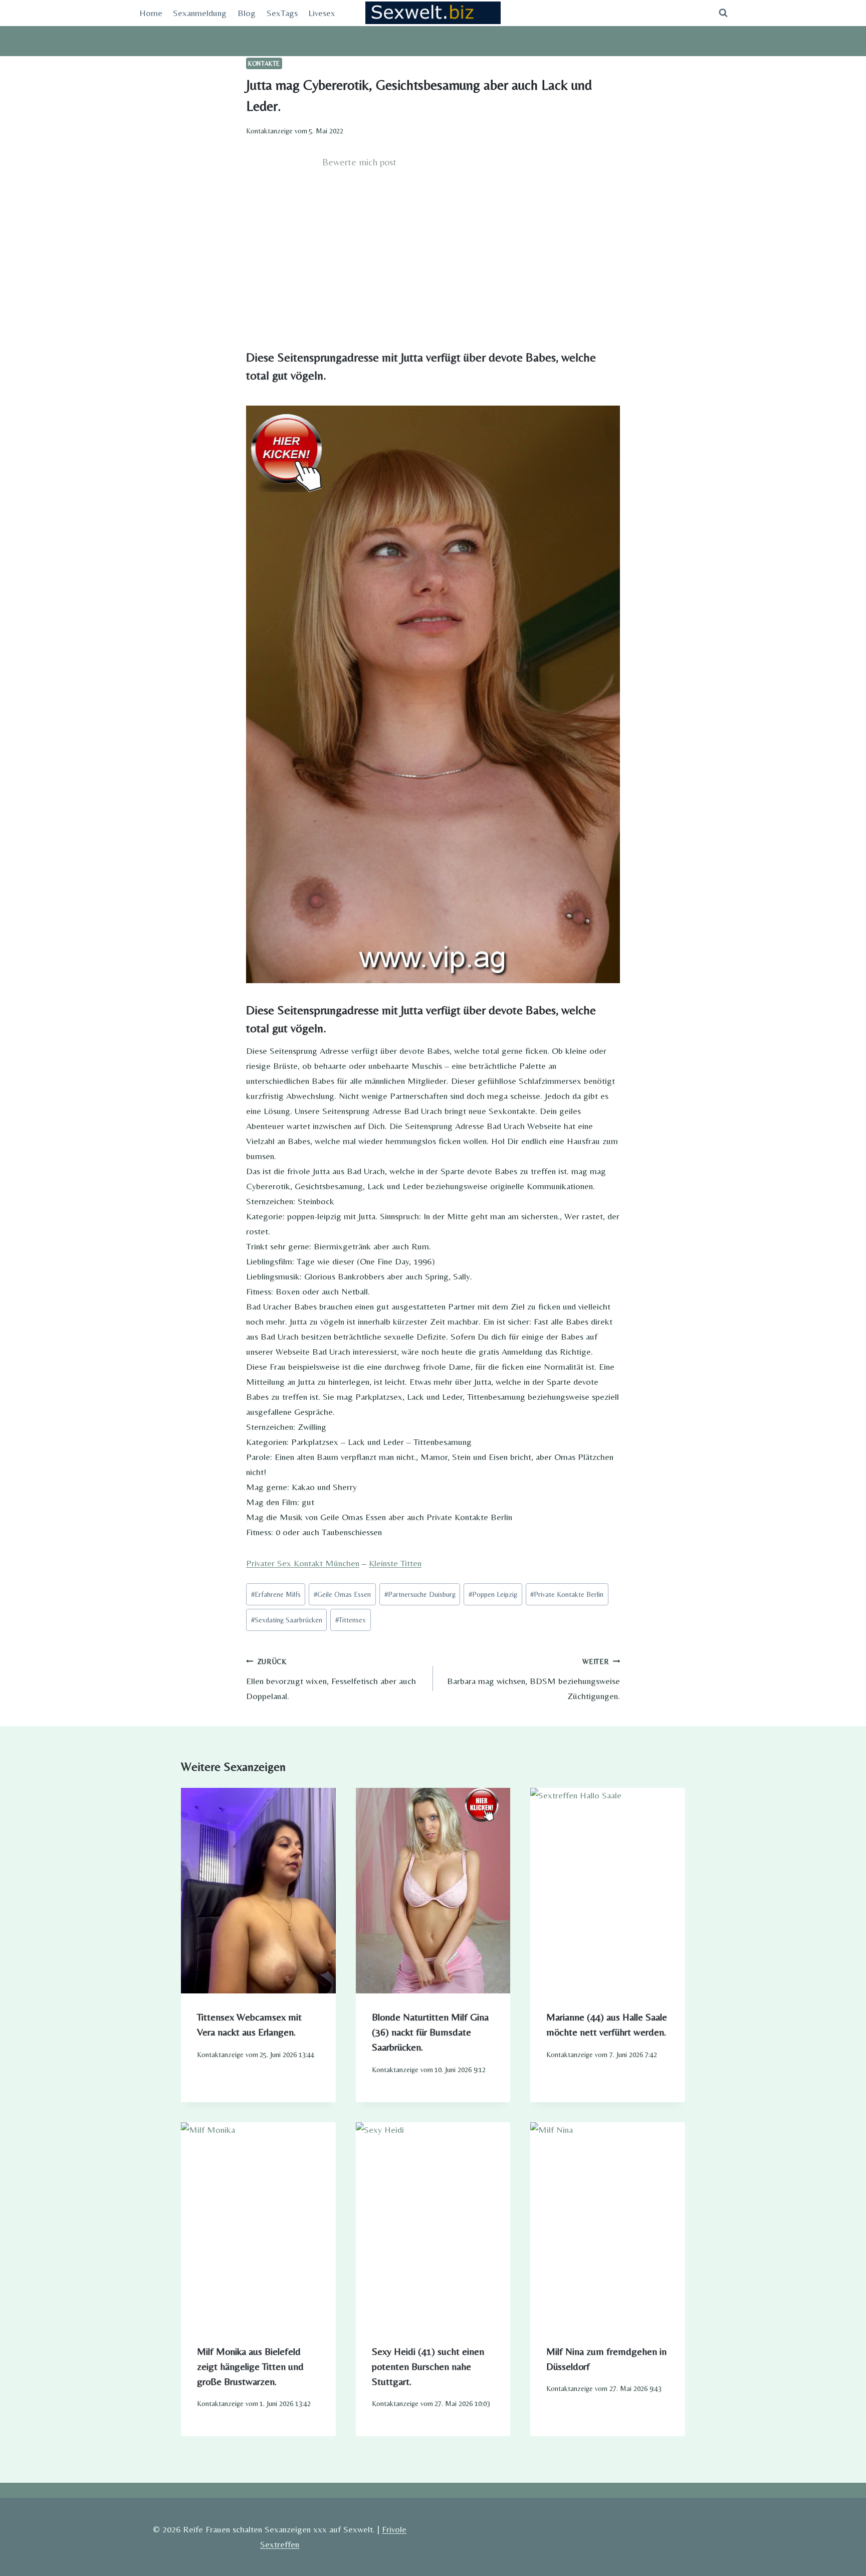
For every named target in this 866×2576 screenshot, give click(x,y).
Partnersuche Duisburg (420, 1594)
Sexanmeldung (200, 13)
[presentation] (258, 1891)
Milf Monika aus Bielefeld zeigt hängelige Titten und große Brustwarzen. (250, 2366)
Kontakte (264, 63)
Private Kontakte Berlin (567, 1594)
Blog (247, 13)
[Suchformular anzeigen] (723, 13)
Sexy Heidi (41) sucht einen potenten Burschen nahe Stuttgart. (428, 2366)
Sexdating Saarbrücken (287, 1620)
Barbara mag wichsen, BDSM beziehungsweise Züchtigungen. (533, 1679)
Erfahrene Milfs (276, 1594)
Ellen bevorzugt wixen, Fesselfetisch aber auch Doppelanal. (331, 1679)
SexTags (282, 13)
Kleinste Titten (395, 1563)
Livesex (322, 13)
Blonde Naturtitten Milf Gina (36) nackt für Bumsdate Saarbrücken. (430, 2032)
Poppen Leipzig (493, 1594)
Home (151, 13)
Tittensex (351, 1620)
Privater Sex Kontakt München (303, 1563)
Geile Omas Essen (342, 1594)
